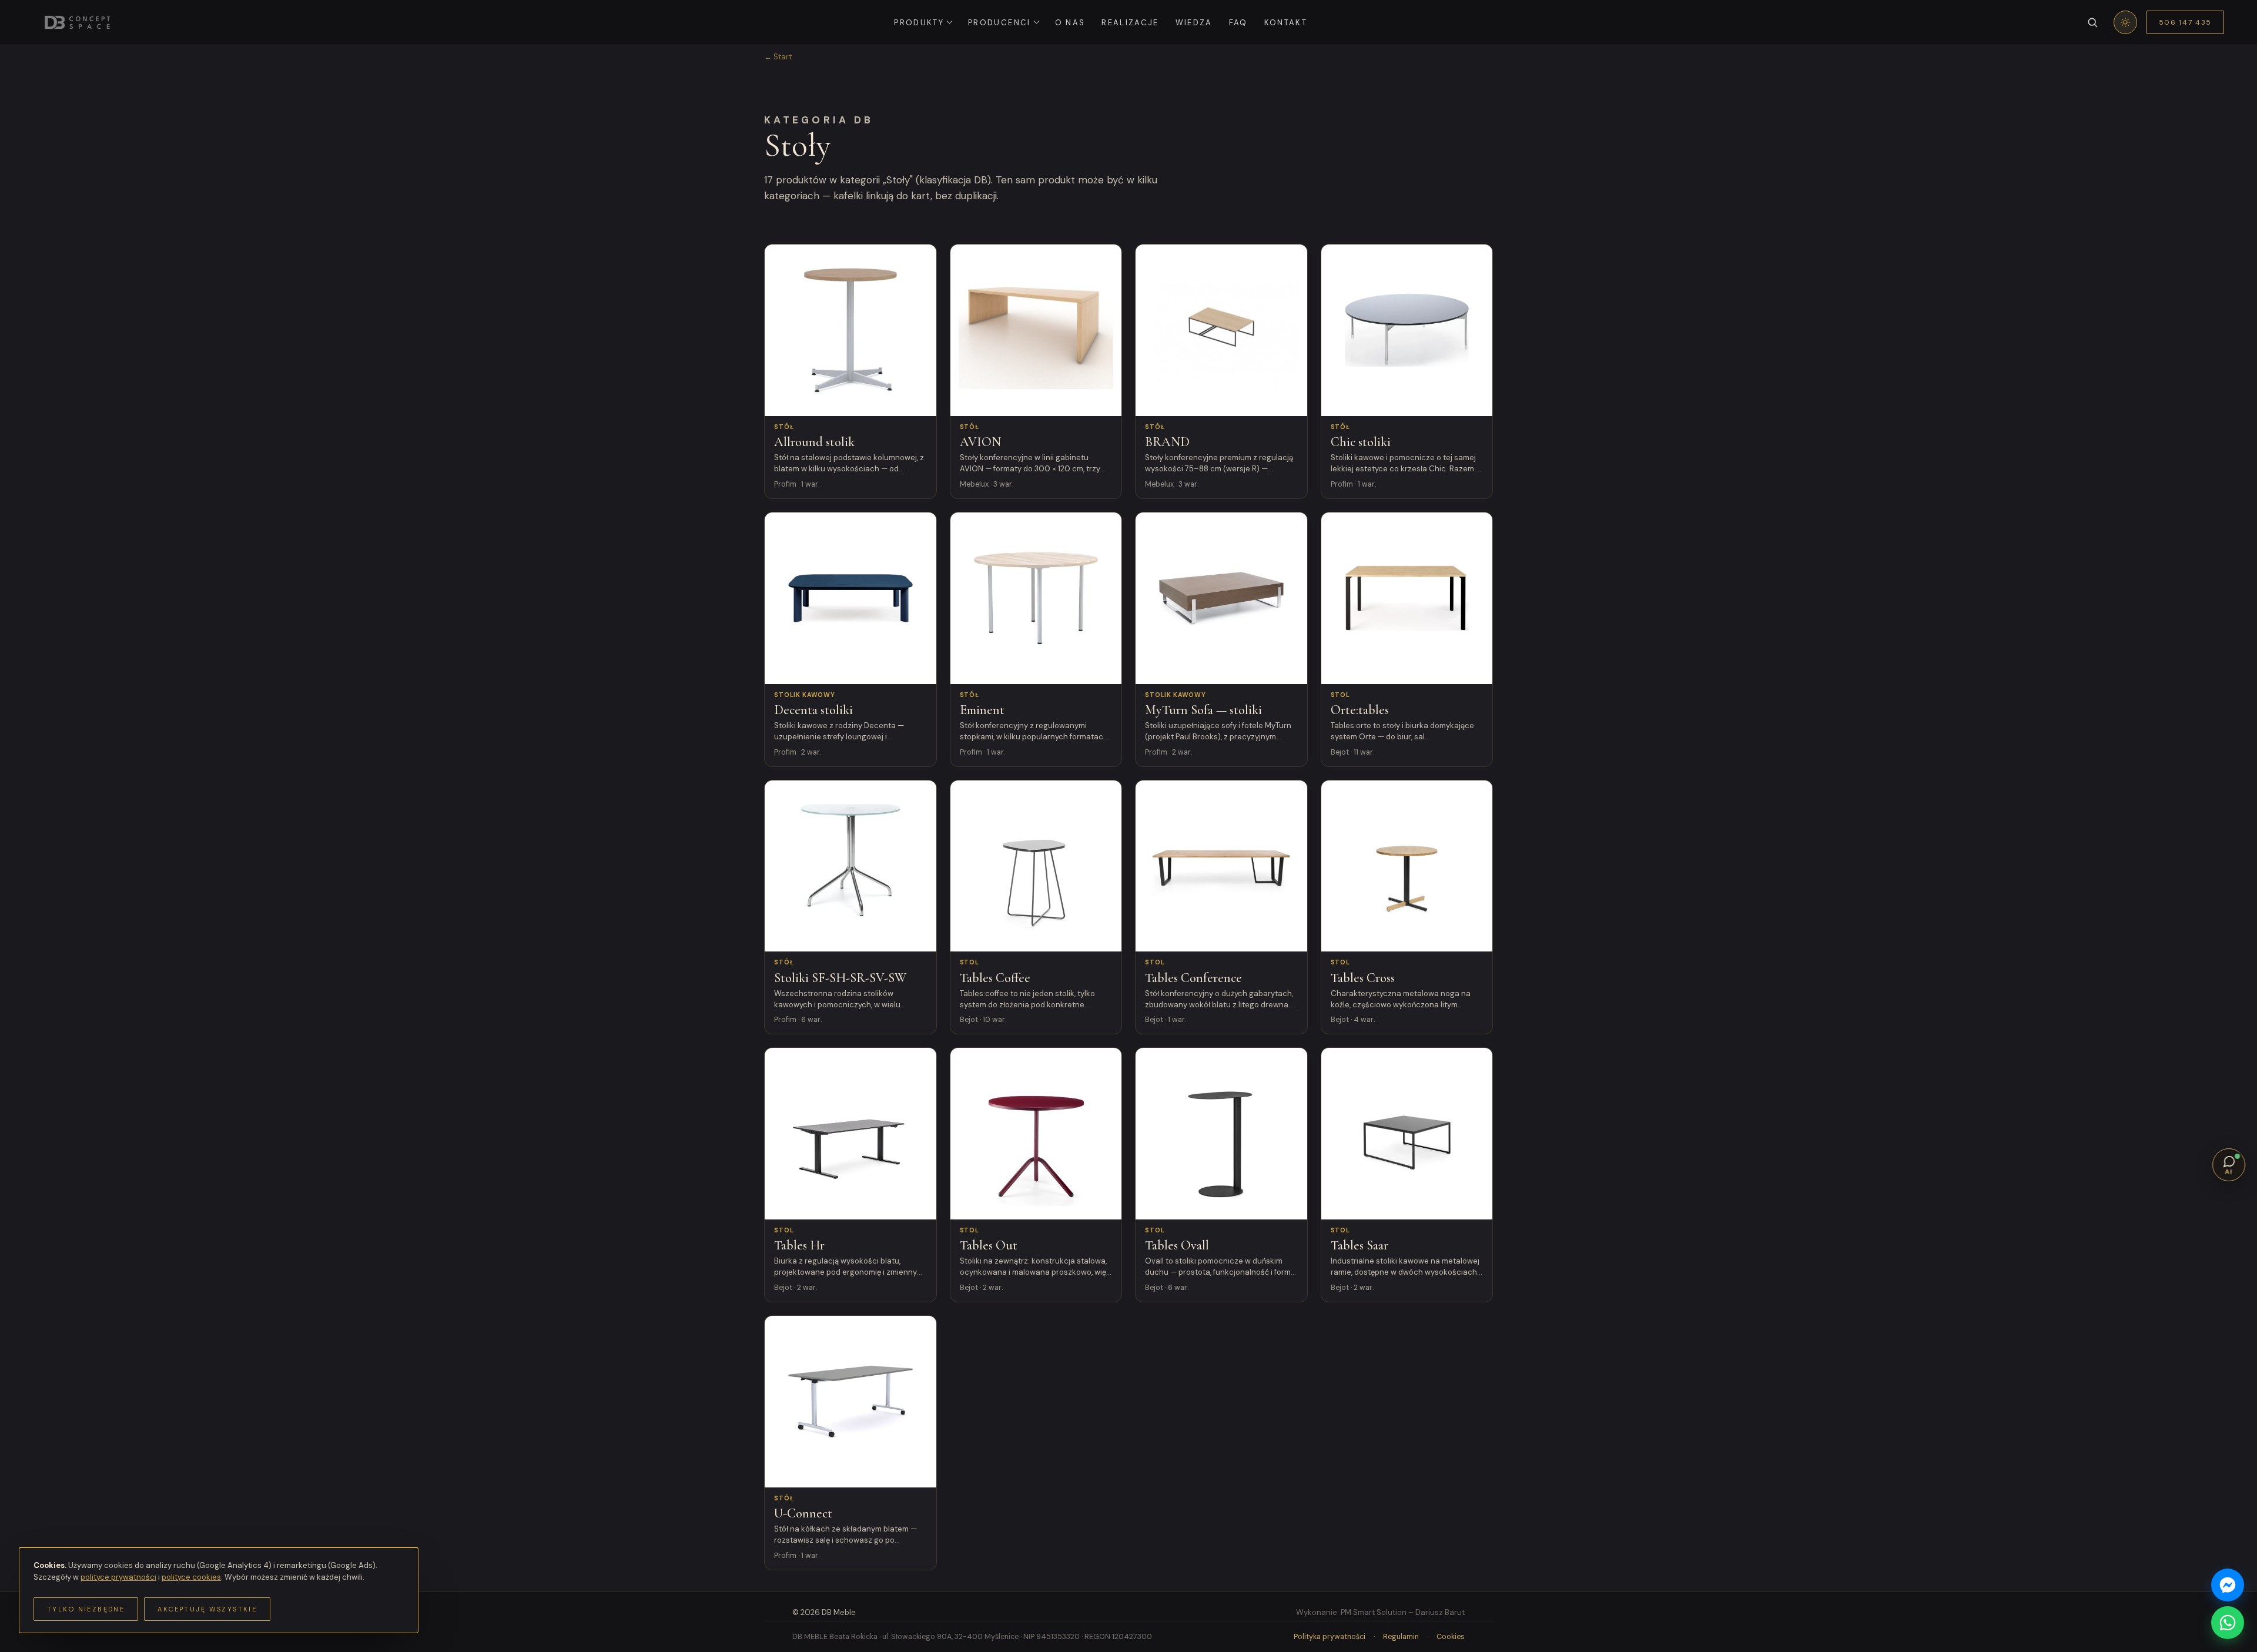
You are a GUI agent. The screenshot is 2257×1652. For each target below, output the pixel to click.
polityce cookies (191, 1577)
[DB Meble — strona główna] (77, 22)
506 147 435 (2185, 22)
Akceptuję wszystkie (207, 1609)
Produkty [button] (919, 23)
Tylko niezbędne (86, 1609)
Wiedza (1194, 23)
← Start (778, 57)
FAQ (1238, 23)
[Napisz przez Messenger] (2228, 1585)
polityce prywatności (118, 1577)
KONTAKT (1286, 23)
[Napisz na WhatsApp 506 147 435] (2228, 1623)
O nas (1070, 23)
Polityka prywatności (1330, 1637)
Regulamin (1401, 1637)
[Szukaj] (2092, 22)
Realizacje (1130, 23)
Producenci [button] (999, 23)
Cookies (1451, 1637)
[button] (2229, 1165)
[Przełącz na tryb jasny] (2125, 22)
